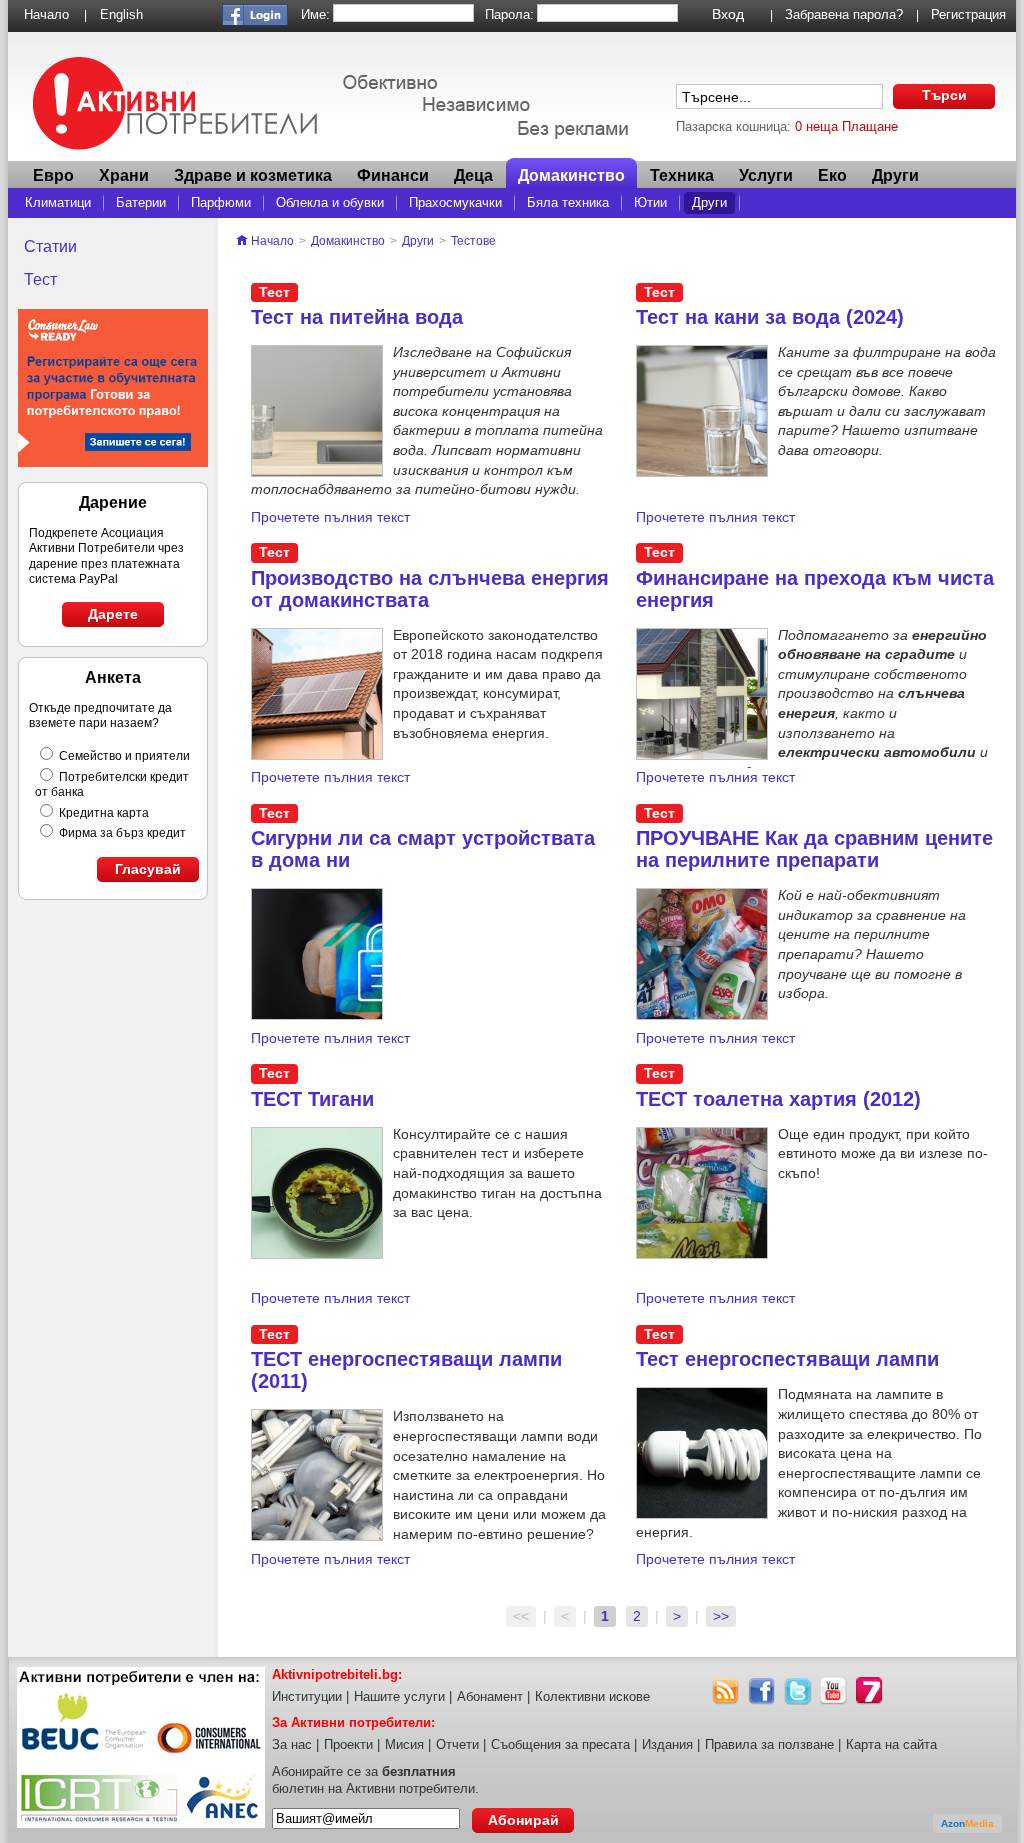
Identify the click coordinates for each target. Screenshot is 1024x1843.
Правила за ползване (769, 1744)
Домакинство (571, 175)
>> (721, 1616)
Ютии (650, 202)
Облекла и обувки (330, 202)
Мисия (404, 1744)
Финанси (393, 175)
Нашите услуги (399, 1696)
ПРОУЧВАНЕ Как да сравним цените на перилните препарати (814, 849)
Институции (307, 1696)
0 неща (816, 126)
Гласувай (148, 869)
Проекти (348, 1744)
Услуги (766, 175)
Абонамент (490, 1696)
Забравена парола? (844, 14)
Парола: (509, 14)
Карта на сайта (891, 1744)
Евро (53, 175)
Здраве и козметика (253, 175)
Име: (315, 14)
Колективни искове (592, 1696)
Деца (473, 175)
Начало (46, 14)
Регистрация (968, 14)
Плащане (870, 126)
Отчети (457, 1744)
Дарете (113, 614)
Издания (667, 1744)
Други (709, 202)
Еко (832, 175)
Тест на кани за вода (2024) (770, 317)
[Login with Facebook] (255, 21)
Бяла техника (568, 202)
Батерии (141, 202)
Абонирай (523, 1820)
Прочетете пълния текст (330, 517)
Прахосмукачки (455, 202)
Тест (40, 279)
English (121, 14)
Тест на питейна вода (357, 317)
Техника (682, 175)
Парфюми (221, 202)
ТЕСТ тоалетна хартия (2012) (778, 1099)
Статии (50, 246)
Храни (124, 175)
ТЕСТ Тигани (312, 1099)
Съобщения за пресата (560, 1744)
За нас (292, 1744)
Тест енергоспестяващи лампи (787, 1359)
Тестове (473, 241)
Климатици (58, 202)
